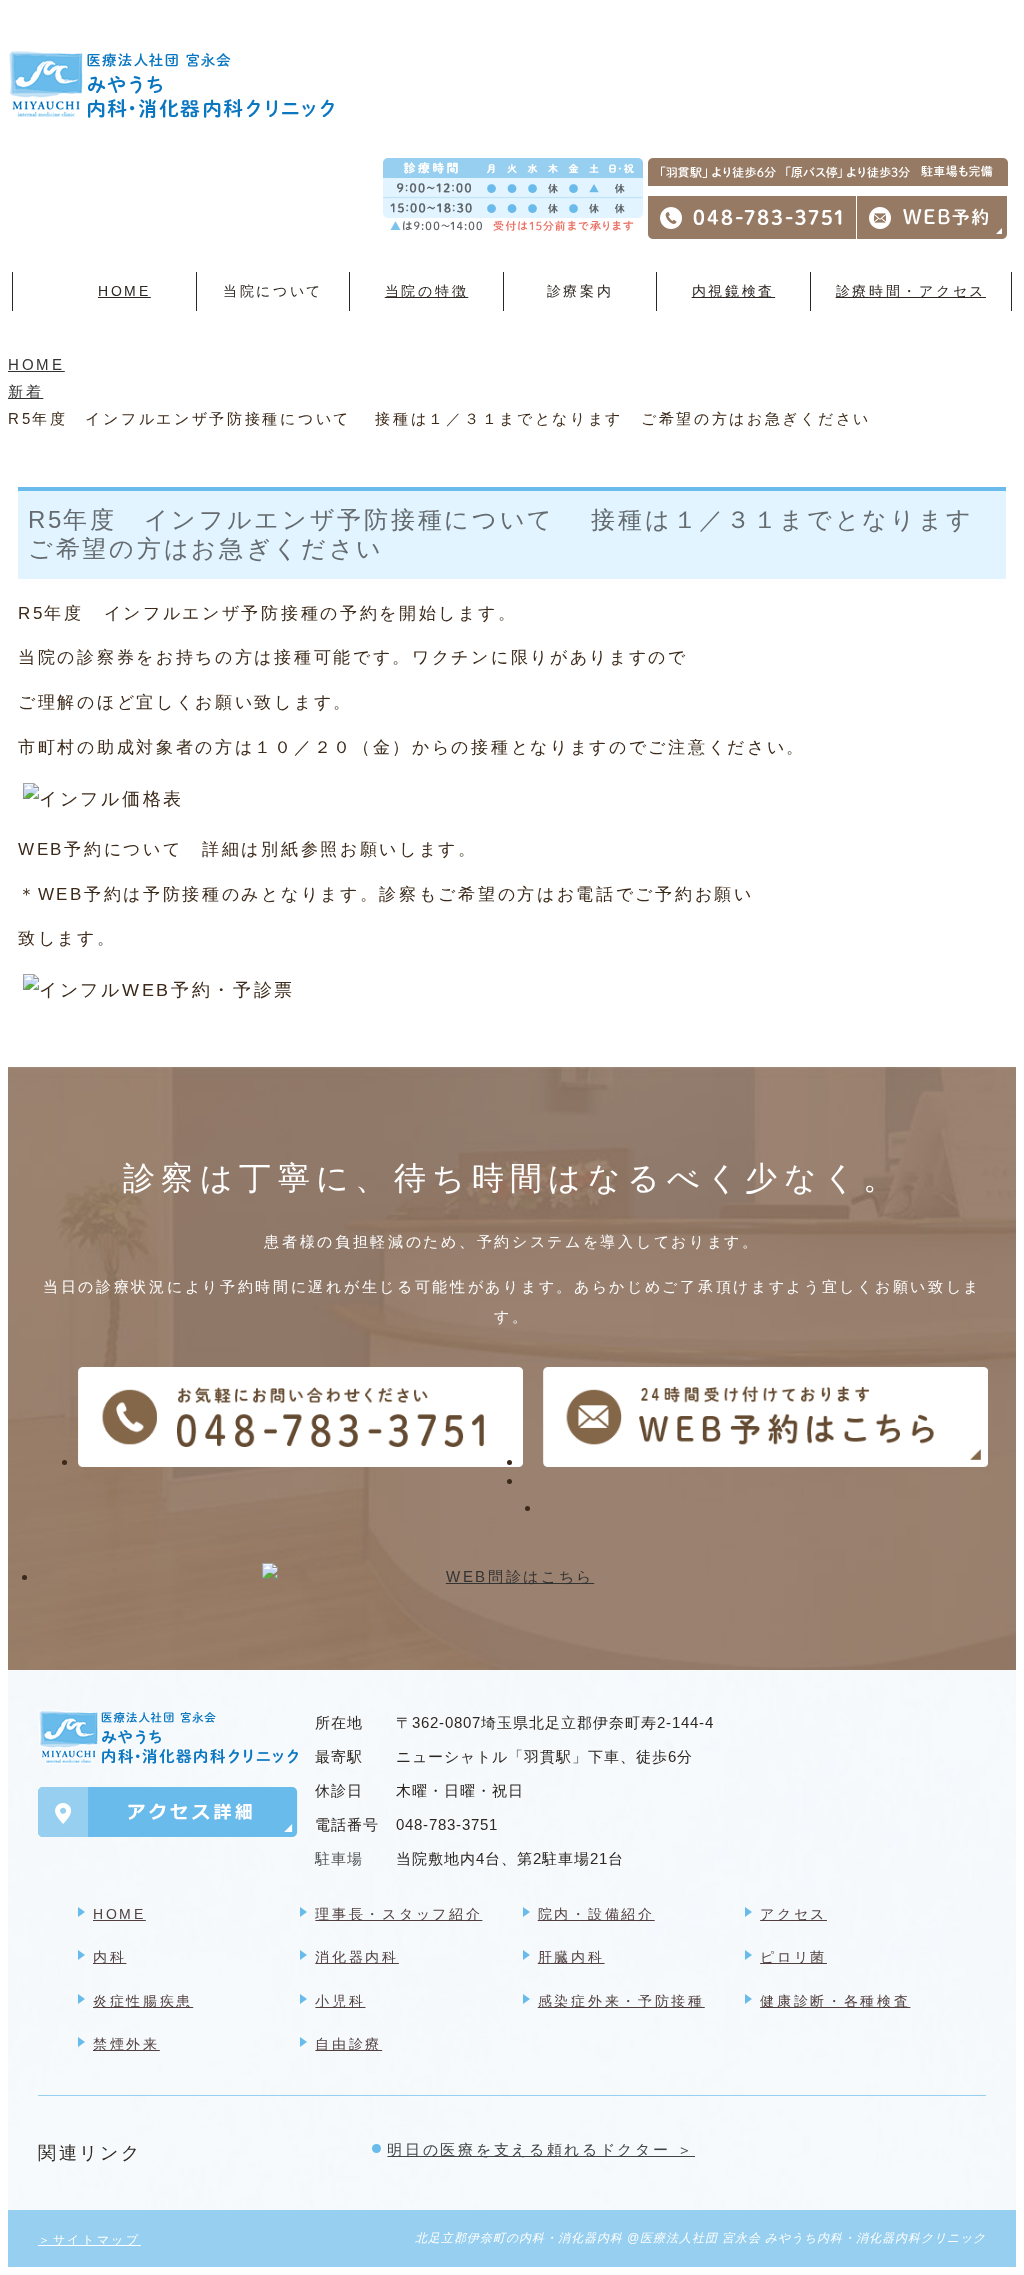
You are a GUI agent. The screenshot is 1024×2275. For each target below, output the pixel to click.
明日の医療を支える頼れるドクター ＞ (541, 2149)
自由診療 (348, 2044)
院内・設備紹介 (596, 1914)
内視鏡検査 (734, 291)
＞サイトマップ (89, 2240)
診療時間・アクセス (911, 291)
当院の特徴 (427, 291)
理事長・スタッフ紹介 (398, 1914)
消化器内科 (357, 1957)
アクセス (793, 1914)
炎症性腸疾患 (143, 2001)
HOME (124, 291)
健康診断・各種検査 (835, 2001)
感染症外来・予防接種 (621, 2001)
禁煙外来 (126, 2044)
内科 (109, 1957)
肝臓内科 (571, 1957)
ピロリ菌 (793, 1957)
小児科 (340, 2001)
